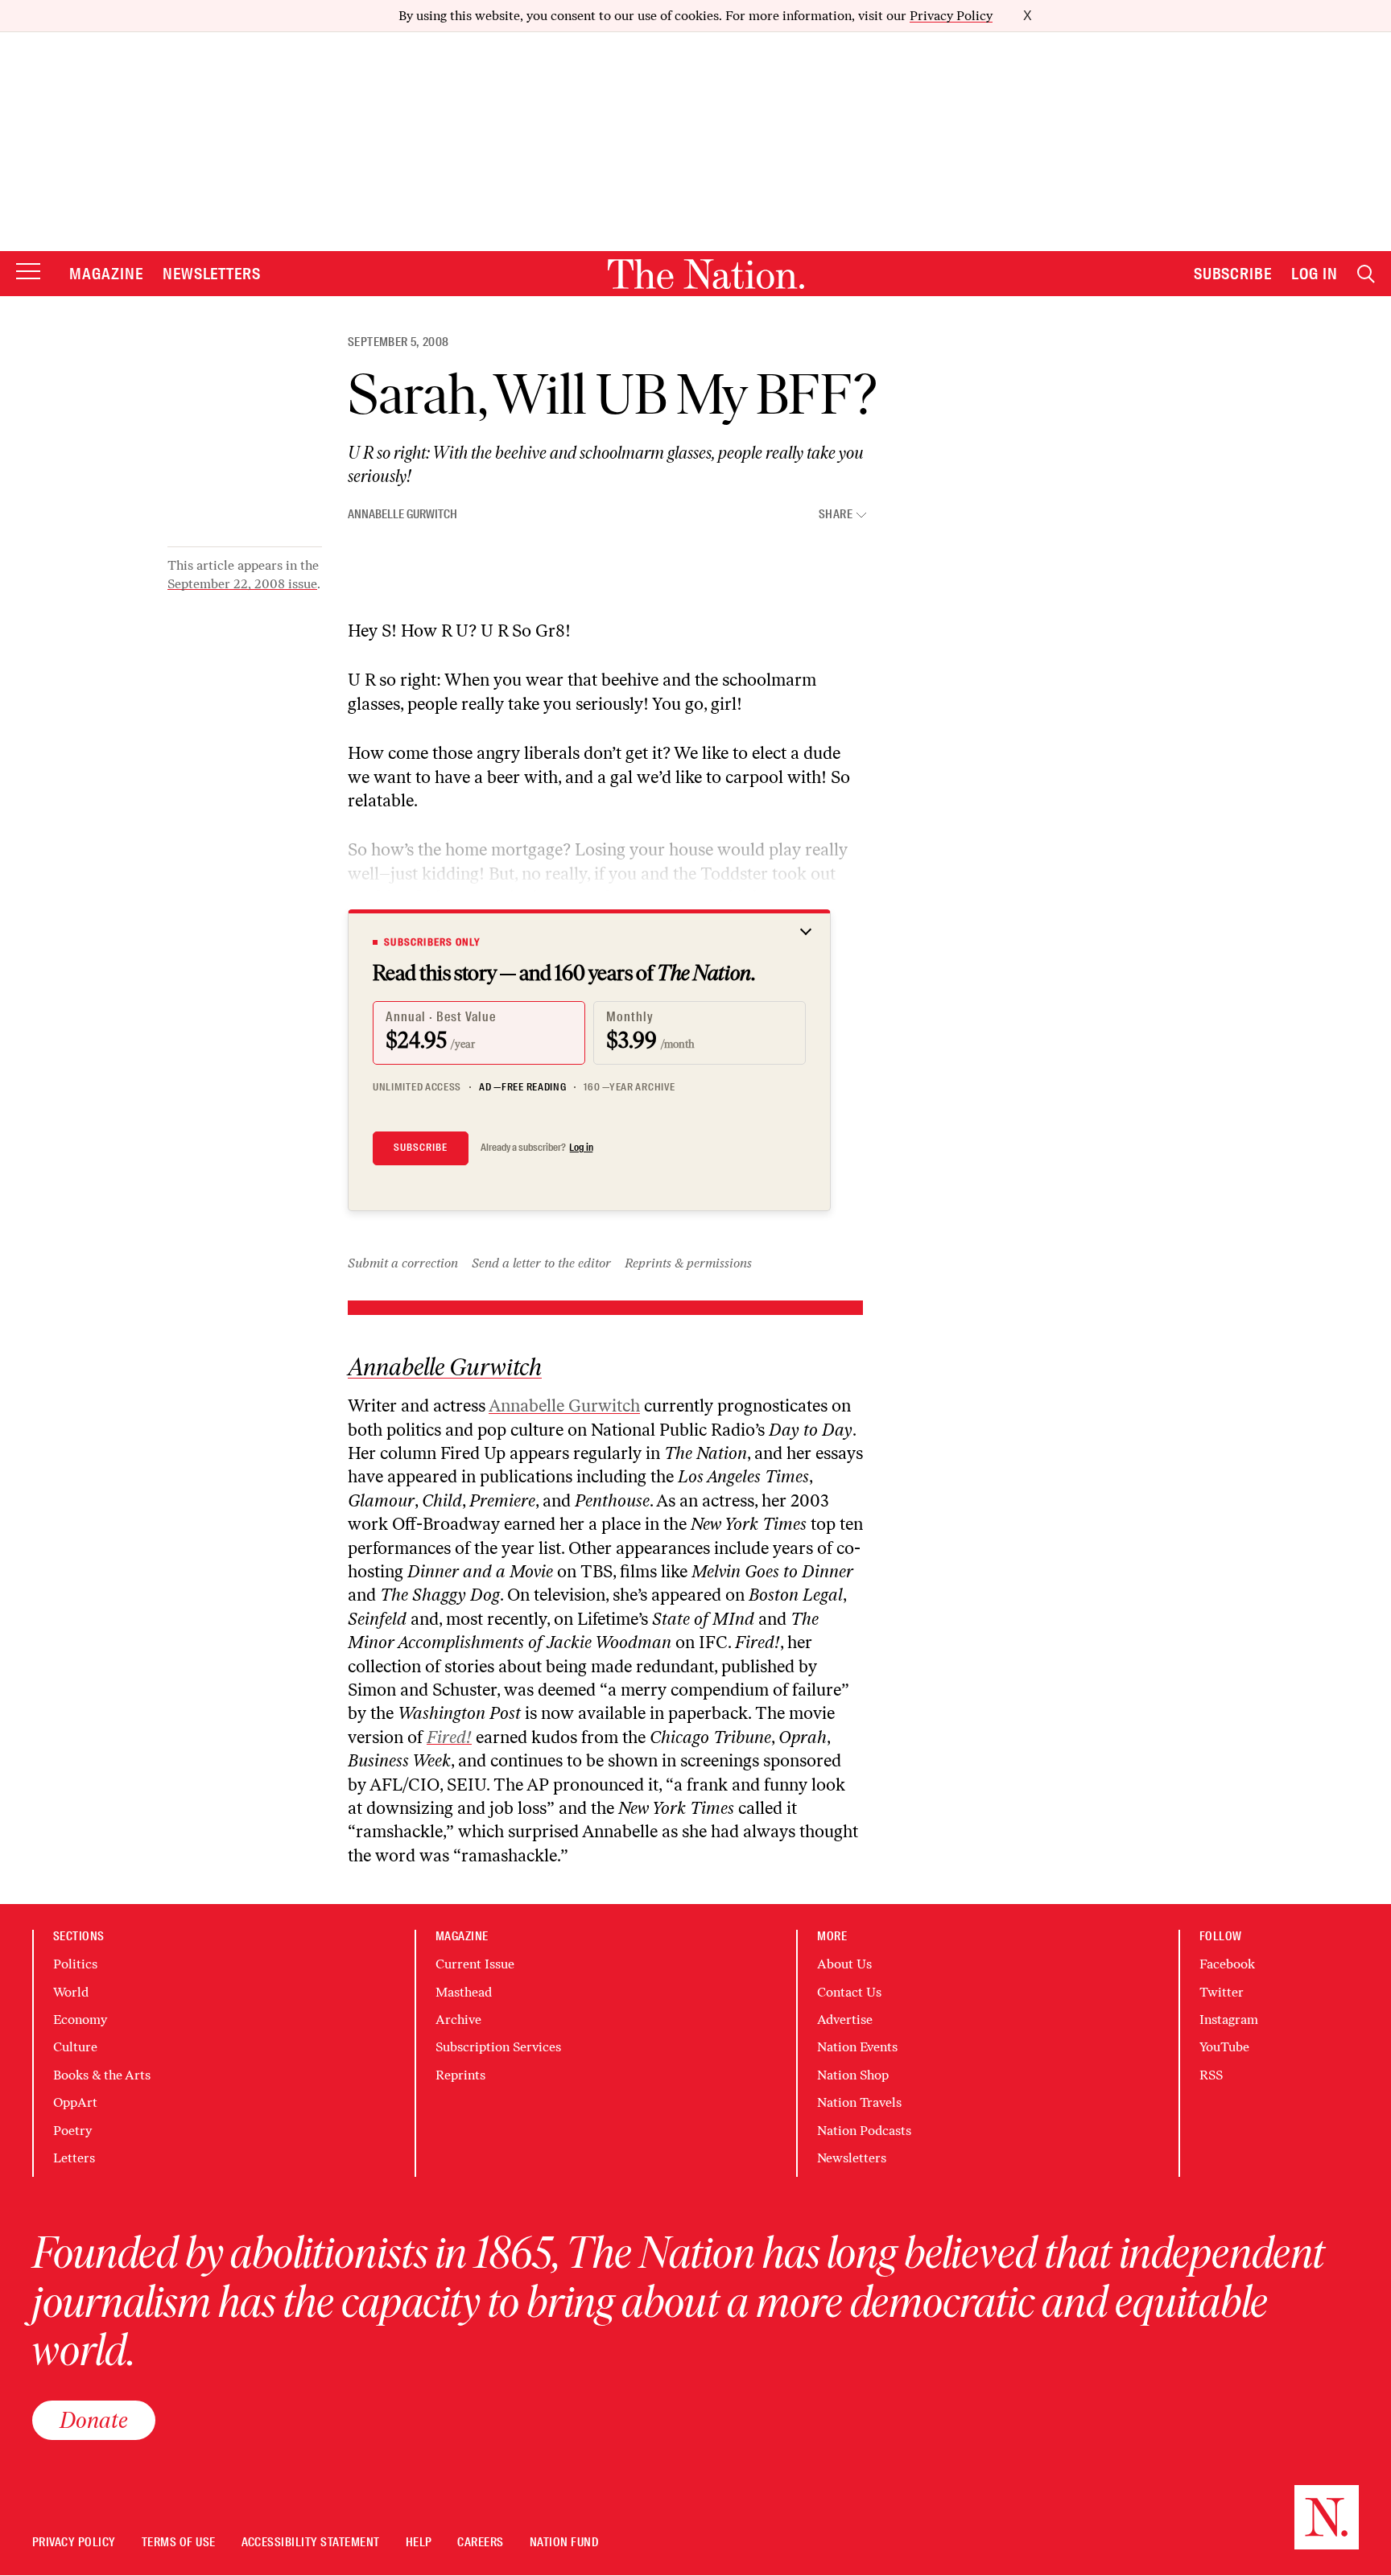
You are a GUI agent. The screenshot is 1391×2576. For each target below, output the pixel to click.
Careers (480, 2543)
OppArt (75, 2102)
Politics (75, 1964)
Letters (74, 2158)
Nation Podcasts (864, 2131)
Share (836, 515)
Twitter (1222, 1992)
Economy (80, 2020)
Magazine (106, 274)
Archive (458, 2020)
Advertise (845, 2020)
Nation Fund (564, 2543)
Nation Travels (859, 2102)
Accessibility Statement (311, 2543)
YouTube (1224, 2047)
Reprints (460, 2075)
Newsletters (212, 274)
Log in (581, 1148)
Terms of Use (179, 2543)
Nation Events (857, 2047)
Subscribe (1233, 274)
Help (419, 2543)
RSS (1211, 2075)
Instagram (1229, 2020)
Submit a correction (403, 1263)
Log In (1315, 274)
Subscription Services (498, 2047)
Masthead (464, 1992)
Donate (94, 2420)
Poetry (72, 2131)
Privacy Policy (951, 16)
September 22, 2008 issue (242, 584)
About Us (844, 1964)
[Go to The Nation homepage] (706, 274)
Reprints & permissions (688, 1263)
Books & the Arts (102, 2075)
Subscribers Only (432, 942)
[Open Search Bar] (1366, 274)
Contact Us (849, 1992)
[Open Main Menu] (28, 272)
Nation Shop (853, 2075)
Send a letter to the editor (541, 1263)
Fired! (449, 1737)
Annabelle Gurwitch (402, 514)
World (71, 1992)
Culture (75, 2047)
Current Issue (475, 1964)
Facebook (1227, 1964)
